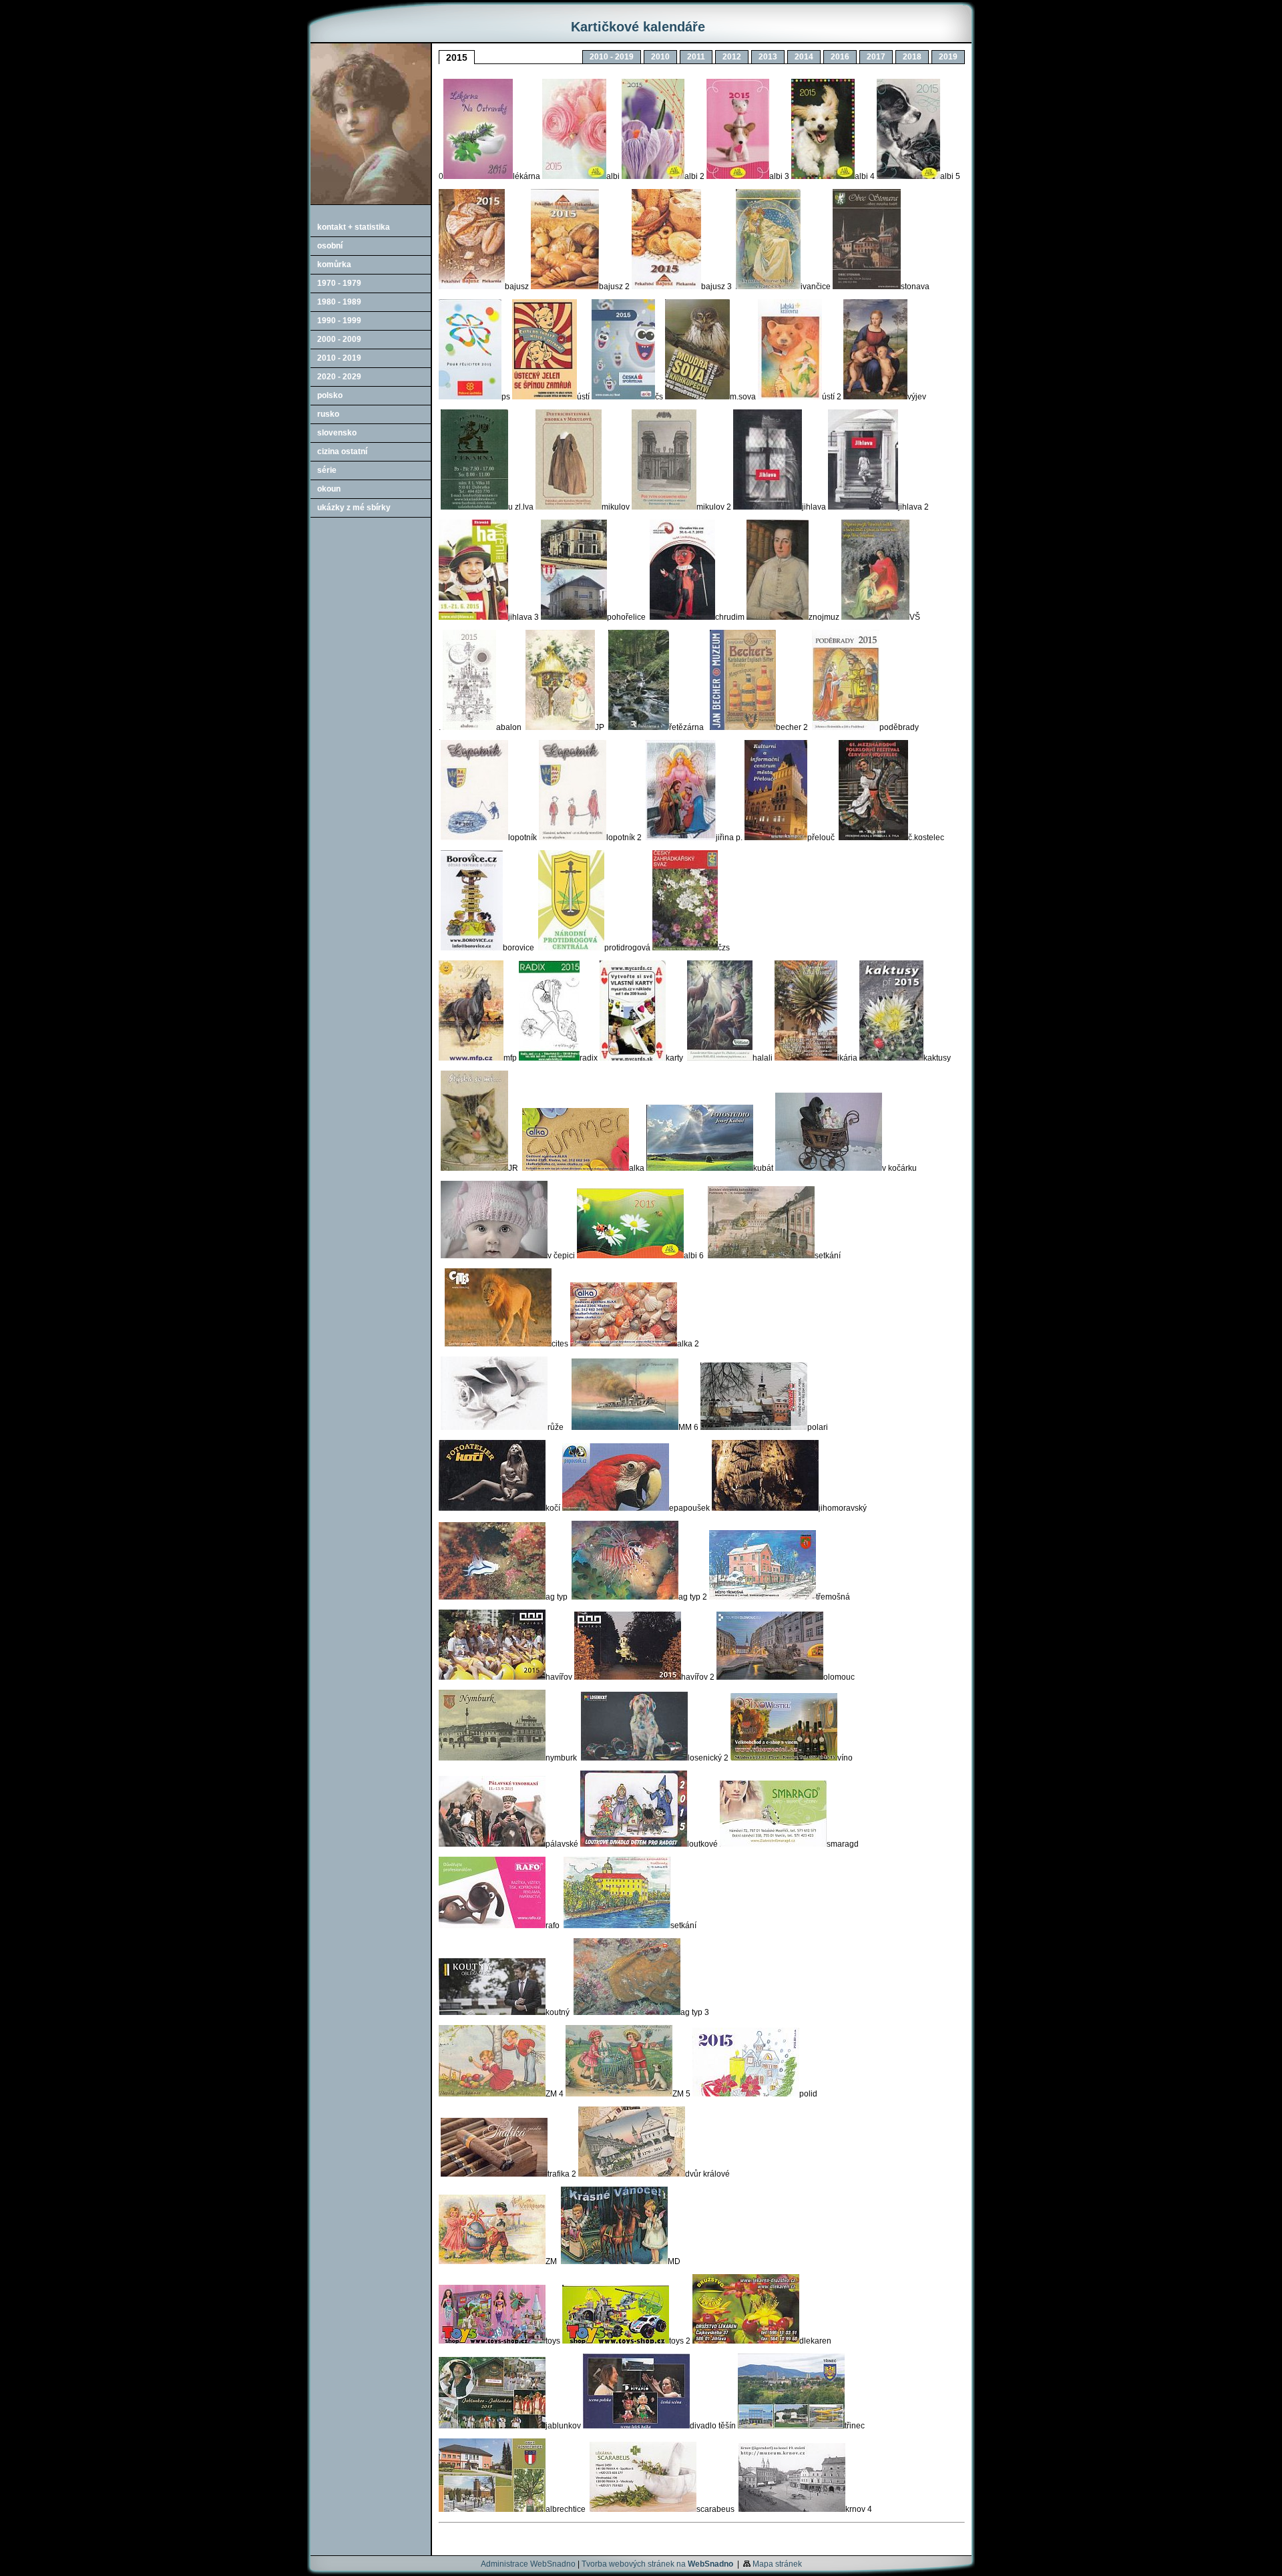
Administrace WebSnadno (528, 2564)
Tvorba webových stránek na (657, 2564)
